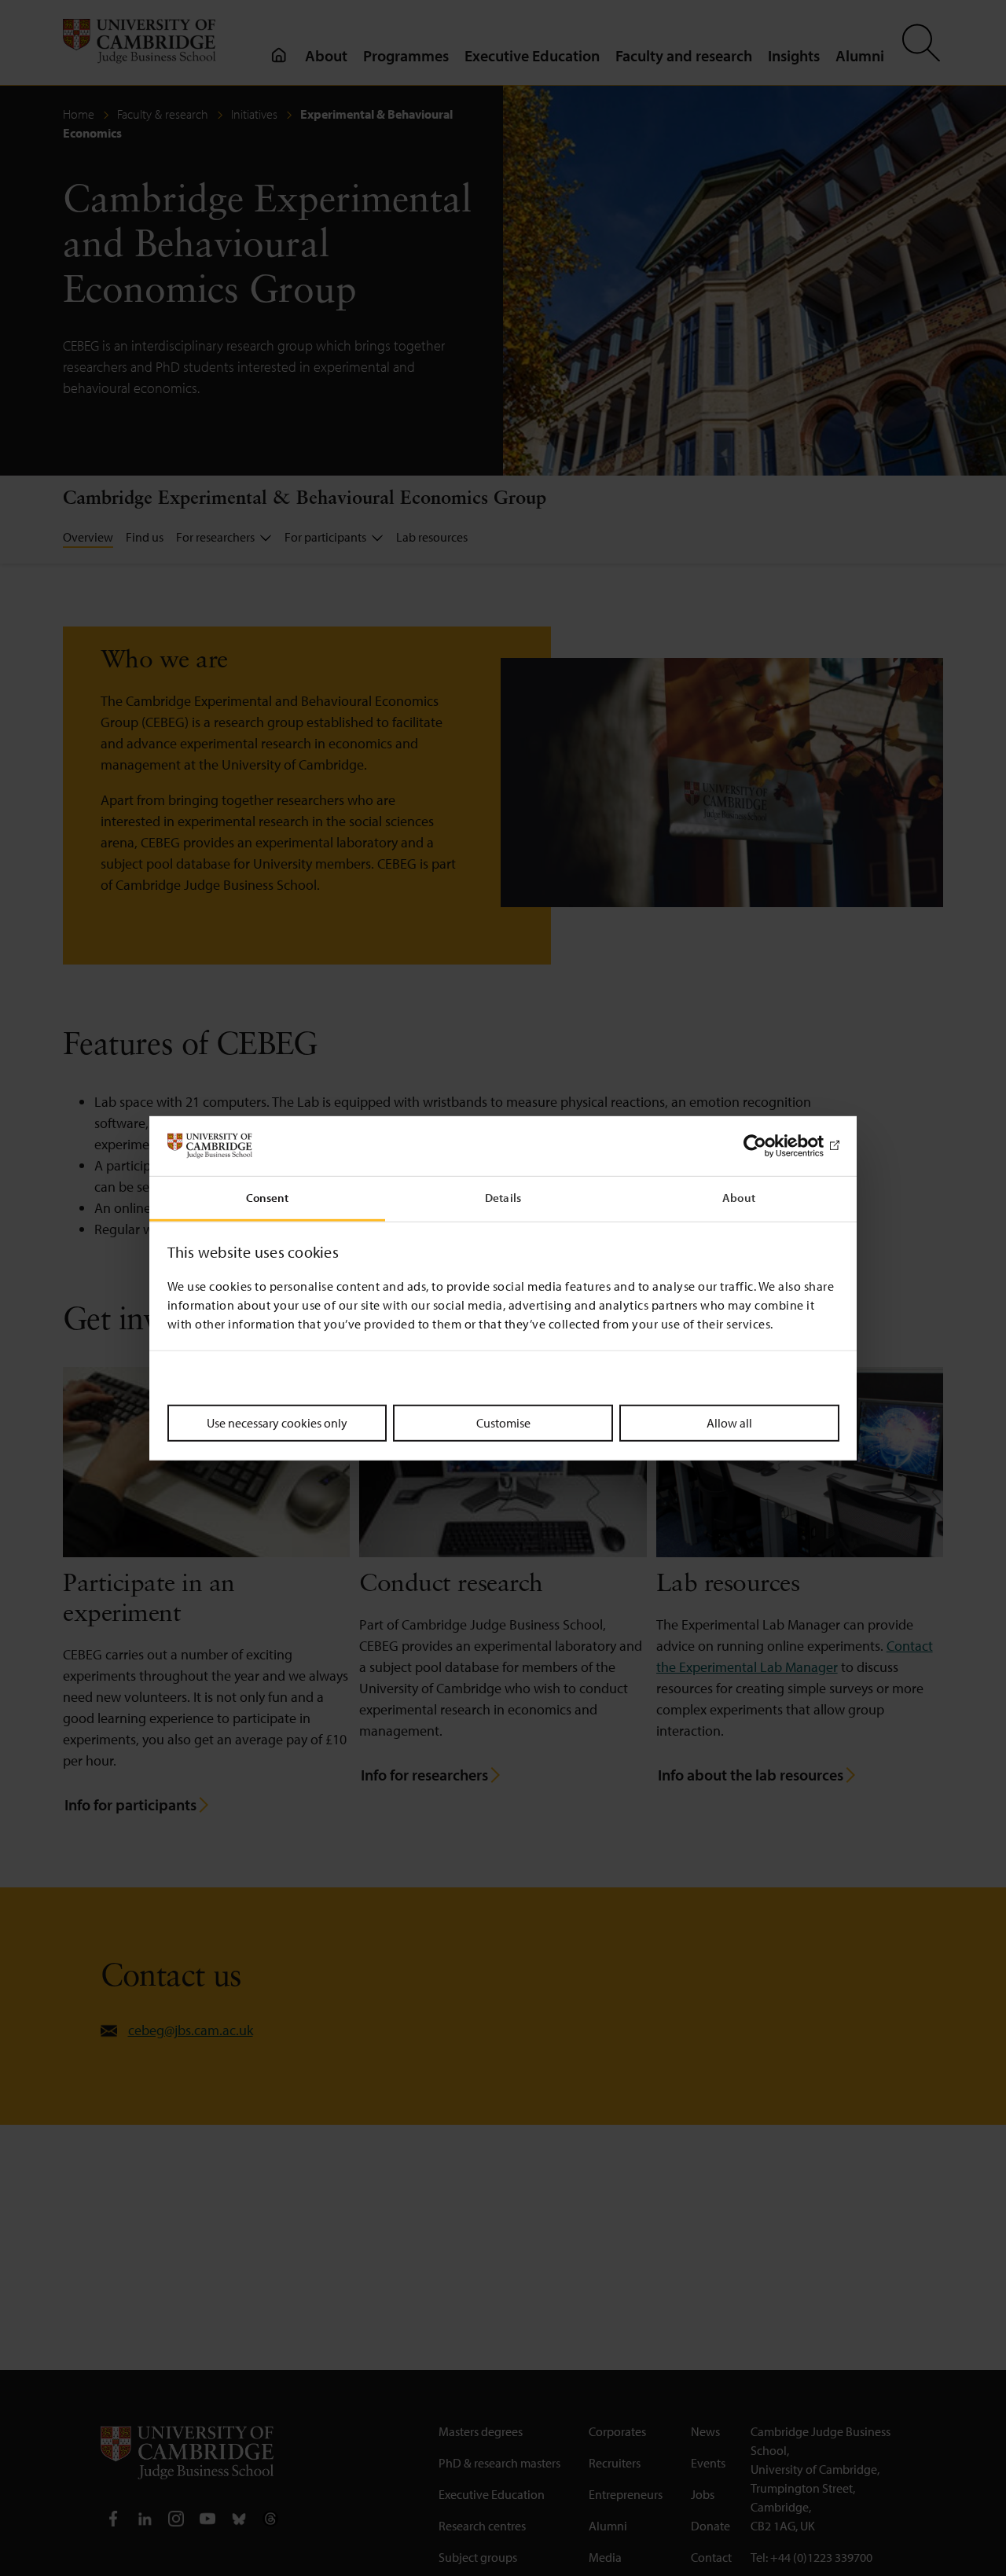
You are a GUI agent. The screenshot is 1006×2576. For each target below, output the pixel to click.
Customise (503, 1423)
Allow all (729, 1423)
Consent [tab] (268, 1198)
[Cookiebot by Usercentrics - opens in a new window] (771, 1146)
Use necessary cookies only (277, 1423)
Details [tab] (503, 1198)
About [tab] (739, 1198)
